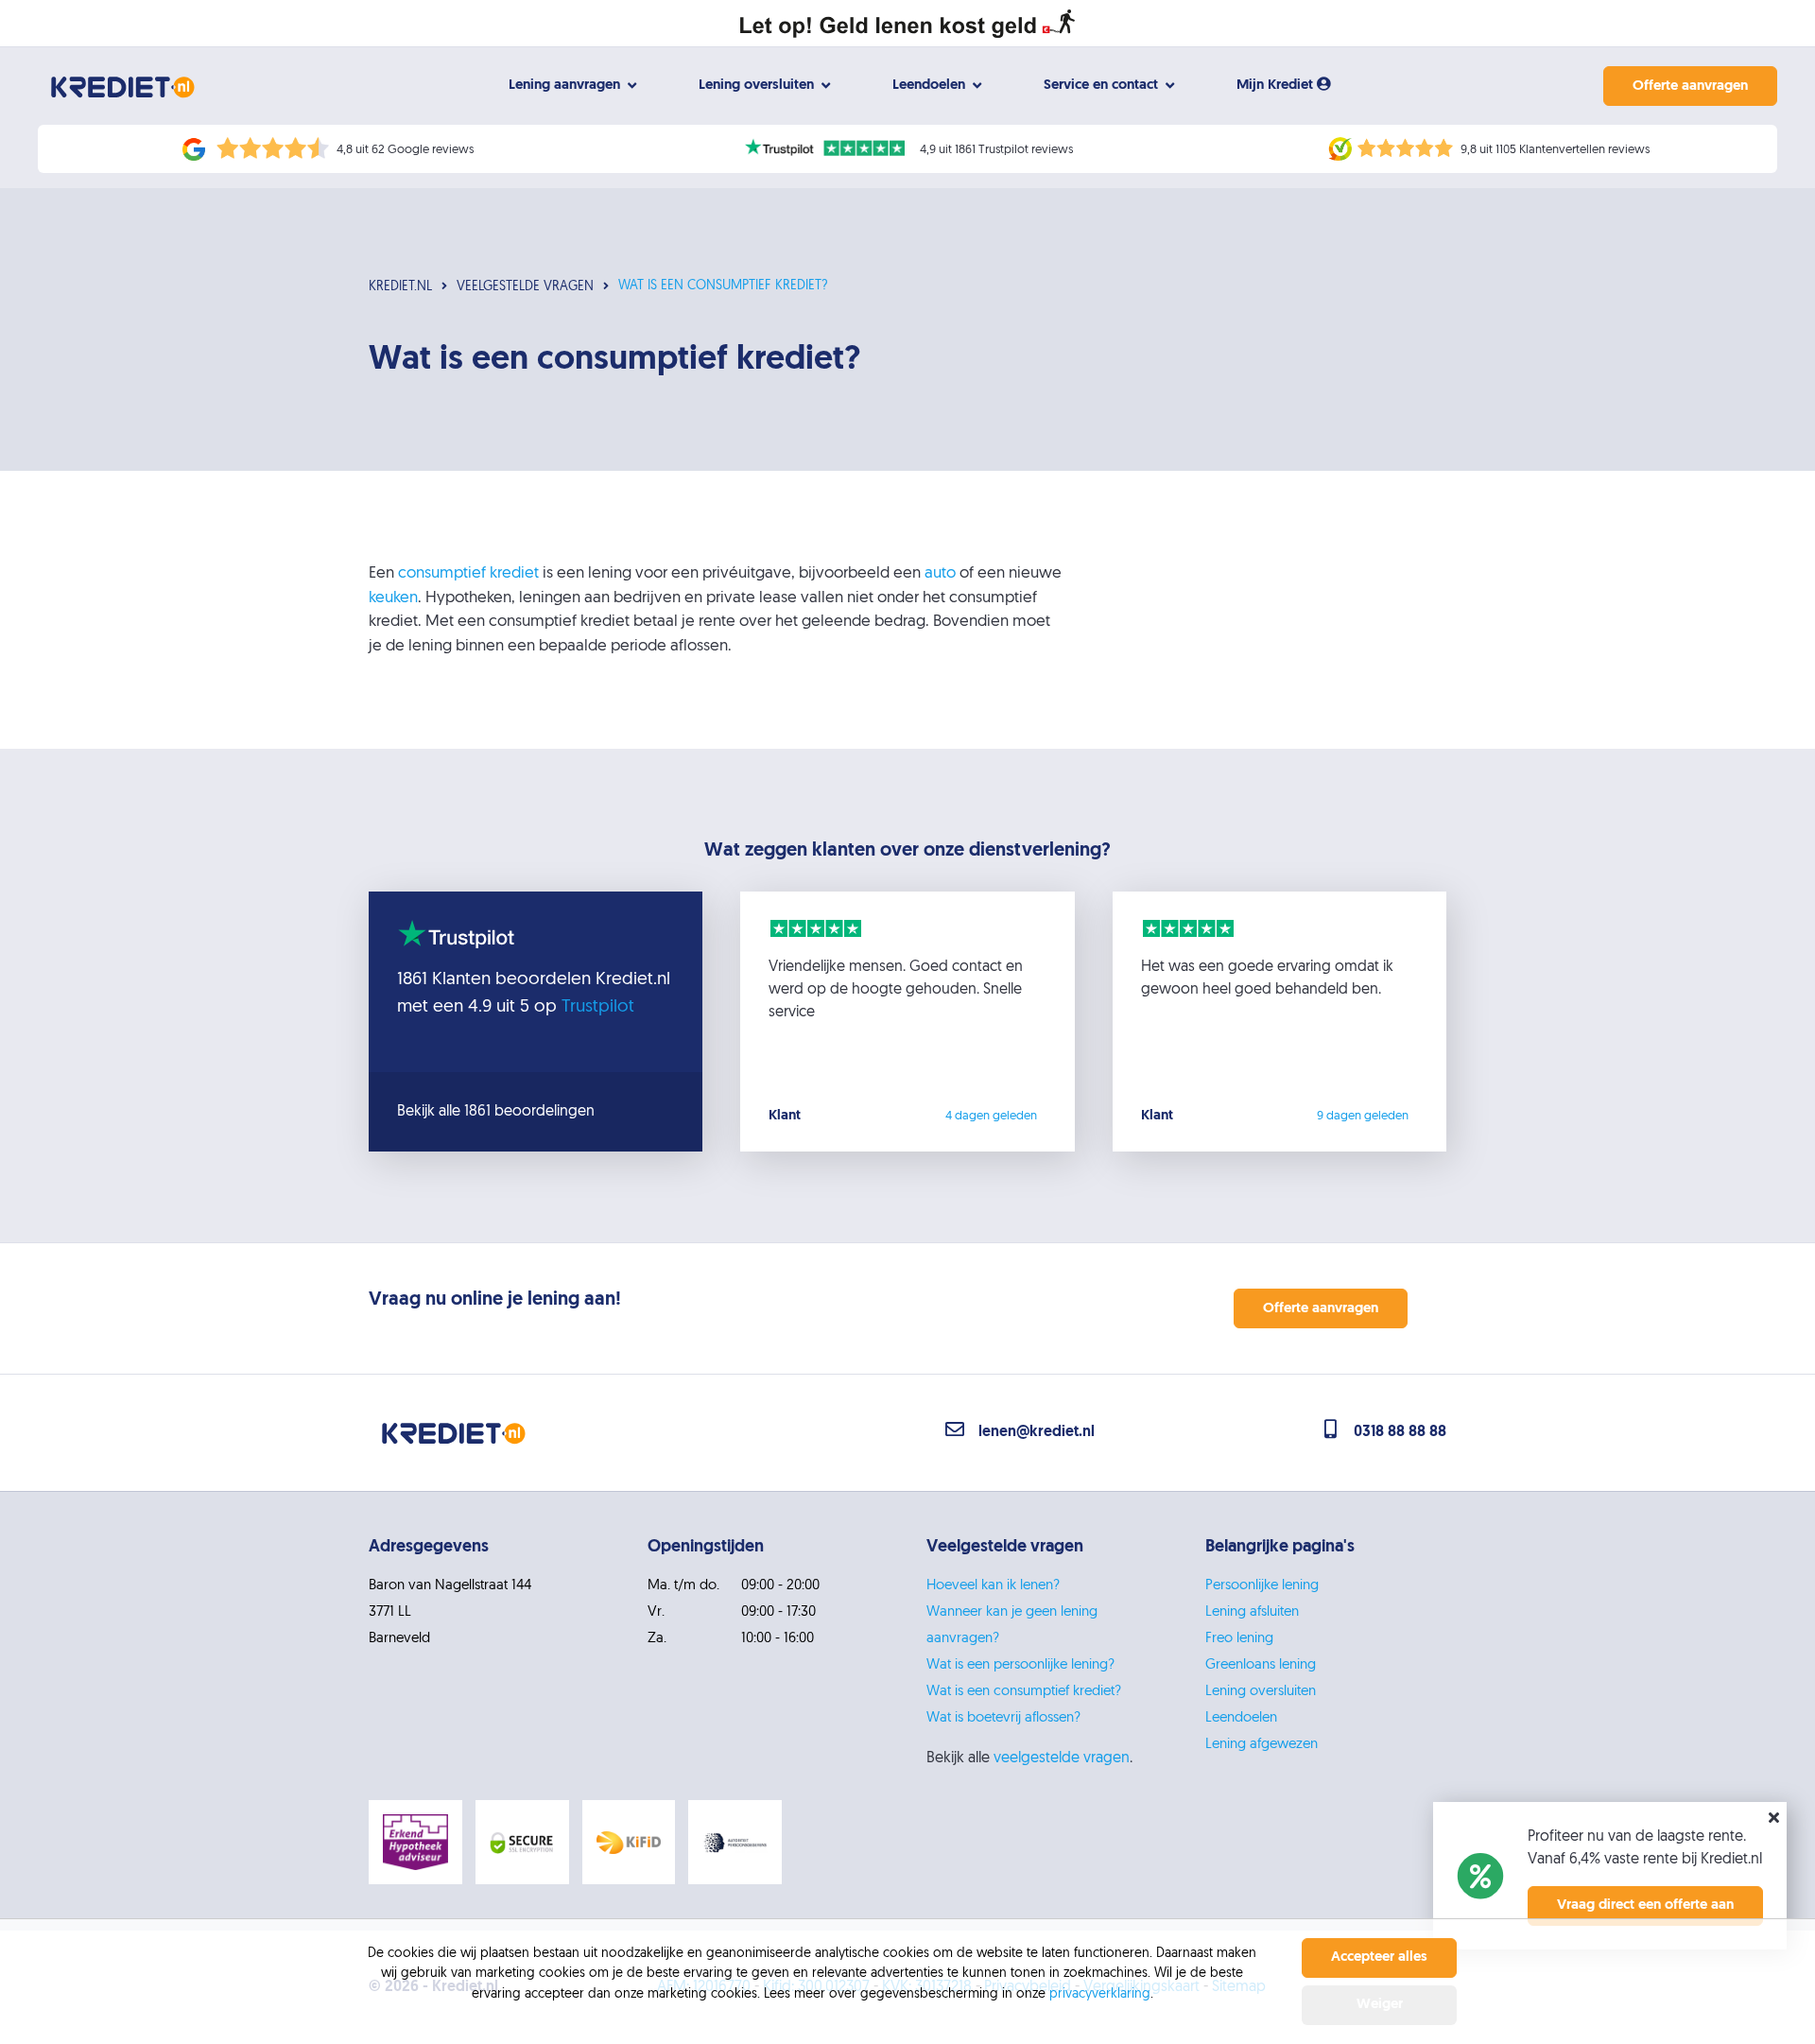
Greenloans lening (1261, 1665)
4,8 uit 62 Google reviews (405, 150)
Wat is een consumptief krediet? (1024, 1692)
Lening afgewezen (1262, 1745)
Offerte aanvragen (1690, 87)
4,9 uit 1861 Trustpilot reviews (996, 150)
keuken (393, 598)
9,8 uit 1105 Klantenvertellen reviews (1555, 150)
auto (940, 573)
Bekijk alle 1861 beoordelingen (496, 1112)
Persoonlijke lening (1262, 1586)
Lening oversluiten (1261, 1692)
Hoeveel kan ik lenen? (993, 1586)
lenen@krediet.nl (1037, 1432)
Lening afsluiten (1252, 1612)
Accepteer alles (1379, 1957)
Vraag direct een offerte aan (1645, 1905)
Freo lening (1239, 1639)
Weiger (1380, 2005)
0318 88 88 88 (1400, 1432)
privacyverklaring (1100, 1994)
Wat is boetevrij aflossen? (1003, 1718)
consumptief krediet (468, 573)
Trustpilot (598, 1007)
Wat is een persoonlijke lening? (1020, 1665)
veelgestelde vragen (1062, 1758)
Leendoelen (1241, 1718)
